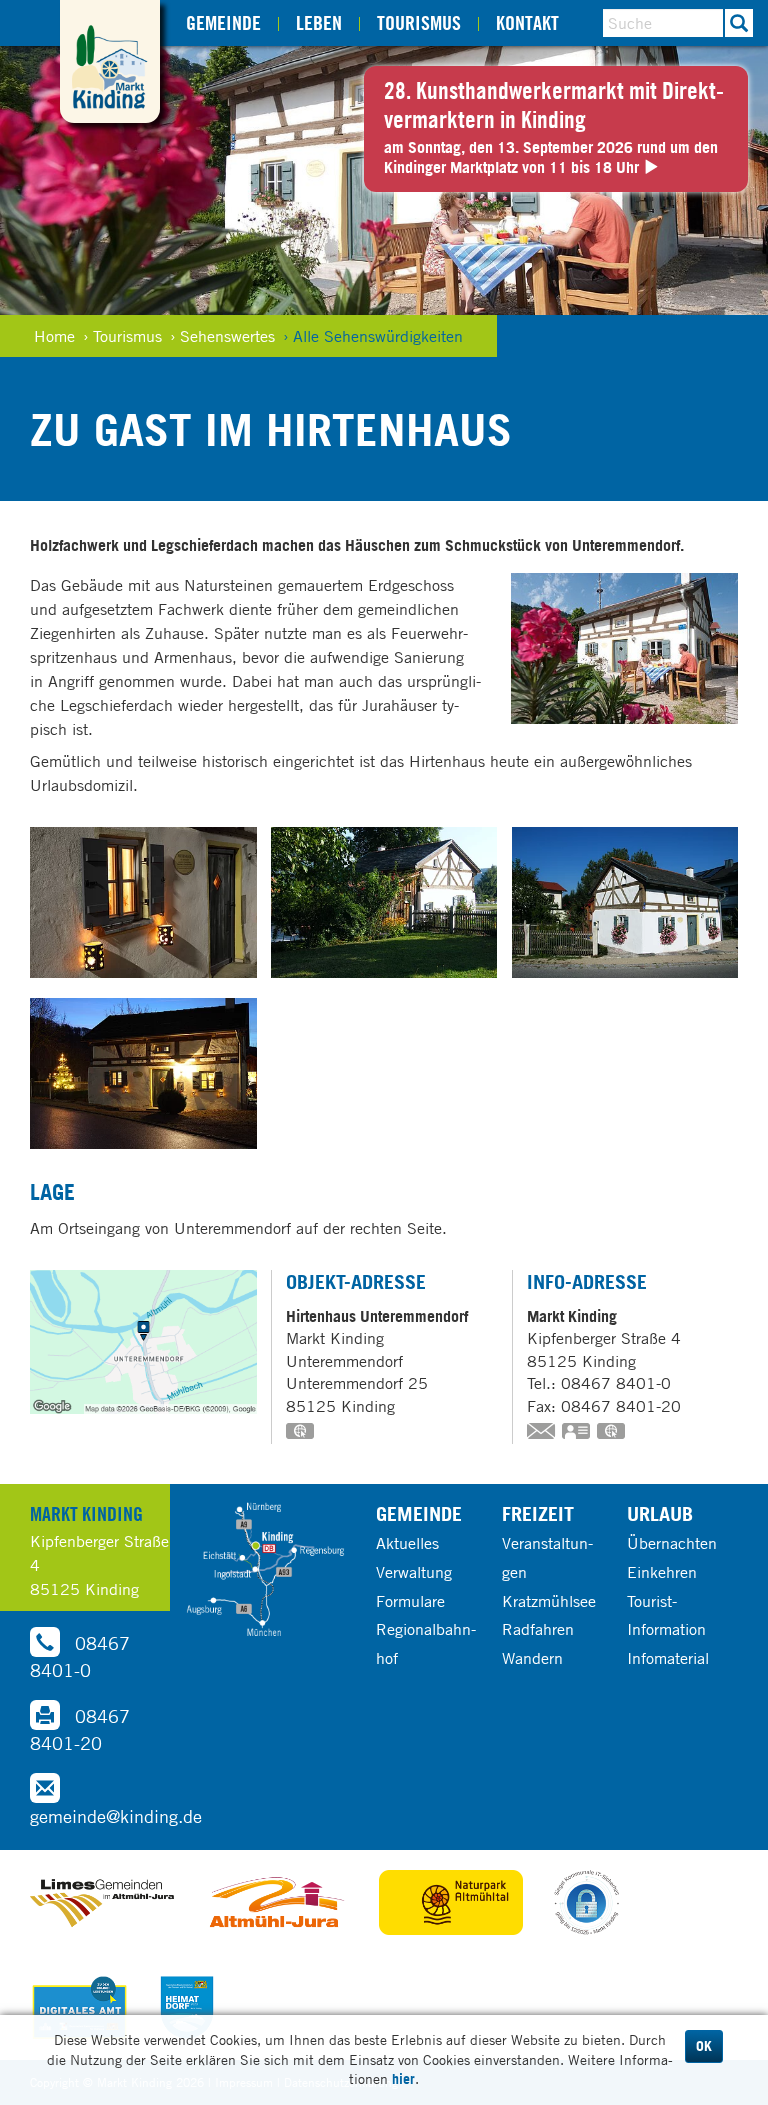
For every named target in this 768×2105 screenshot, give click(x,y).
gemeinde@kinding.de (116, 1816)
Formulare (410, 1601)
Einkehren (662, 1572)
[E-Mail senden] (542, 1433)
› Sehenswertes (222, 336)
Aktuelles (407, 1543)
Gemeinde (223, 22)
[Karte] (265, 1569)
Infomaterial (668, 1658)
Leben (319, 22)
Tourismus (419, 22)
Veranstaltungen (547, 1557)
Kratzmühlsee (549, 1601)
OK (704, 2046)
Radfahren (538, 1629)
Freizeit (538, 1513)
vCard (577, 1433)
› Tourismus (122, 336)
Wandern (532, 1658)
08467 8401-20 (80, 1729)
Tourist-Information (666, 1615)
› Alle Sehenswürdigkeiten (373, 336)
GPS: (301, 1433)
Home (54, 336)
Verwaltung (414, 1572)
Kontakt (527, 22)
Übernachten (672, 1543)
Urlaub (660, 1513)
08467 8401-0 (80, 1656)
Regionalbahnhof (426, 1643)
